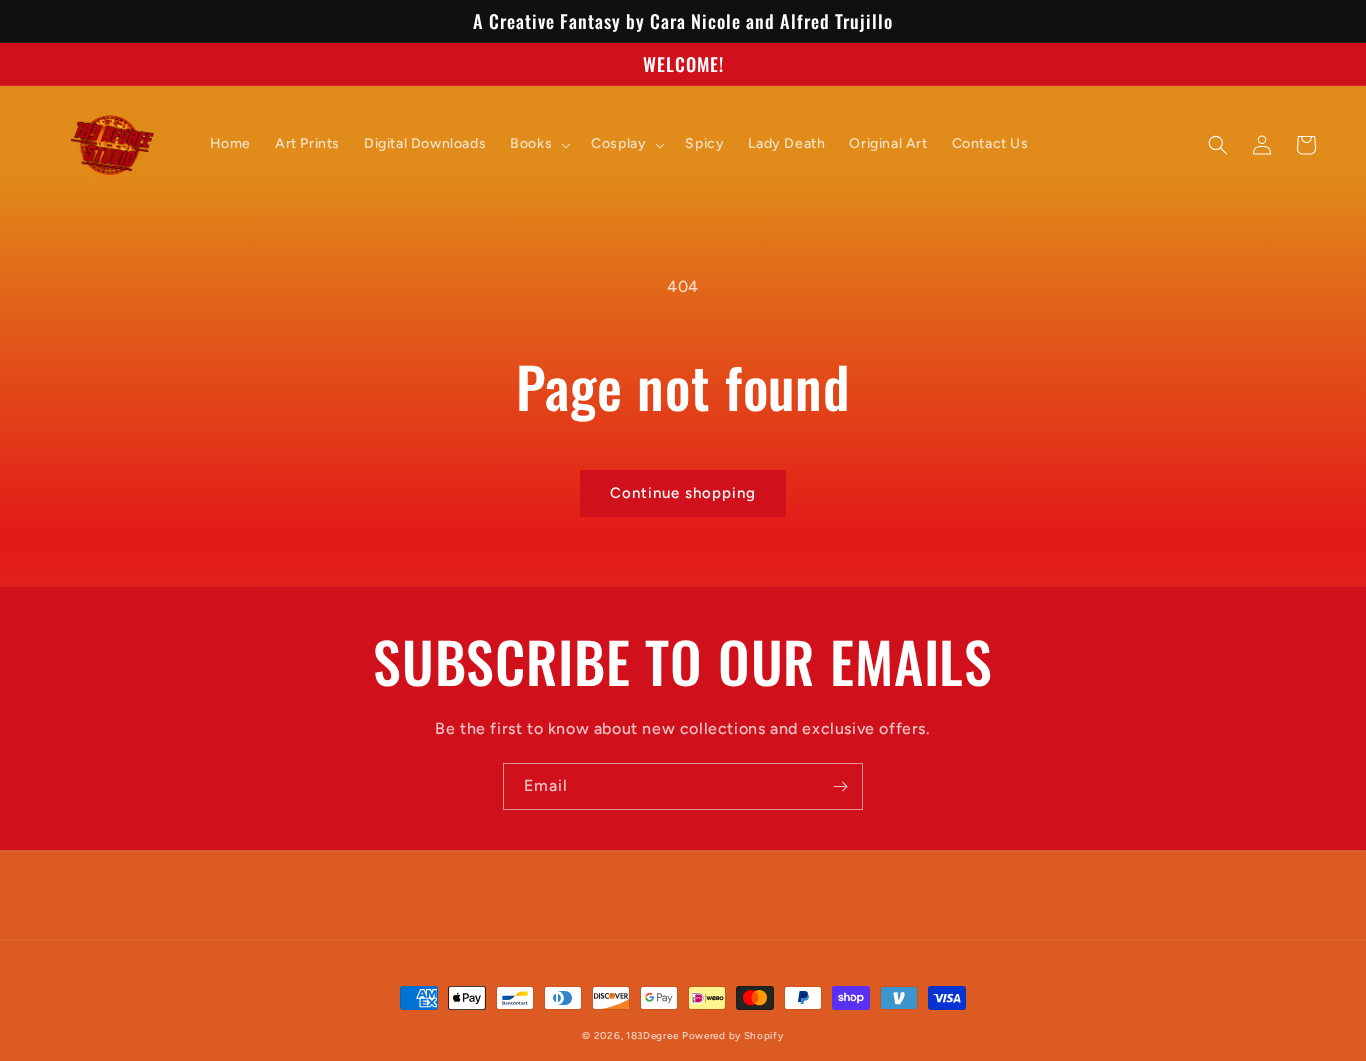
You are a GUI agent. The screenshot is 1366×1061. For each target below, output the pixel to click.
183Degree (652, 1035)
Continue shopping (683, 493)
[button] (538, 144)
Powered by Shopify (733, 1035)
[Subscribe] (840, 786)
